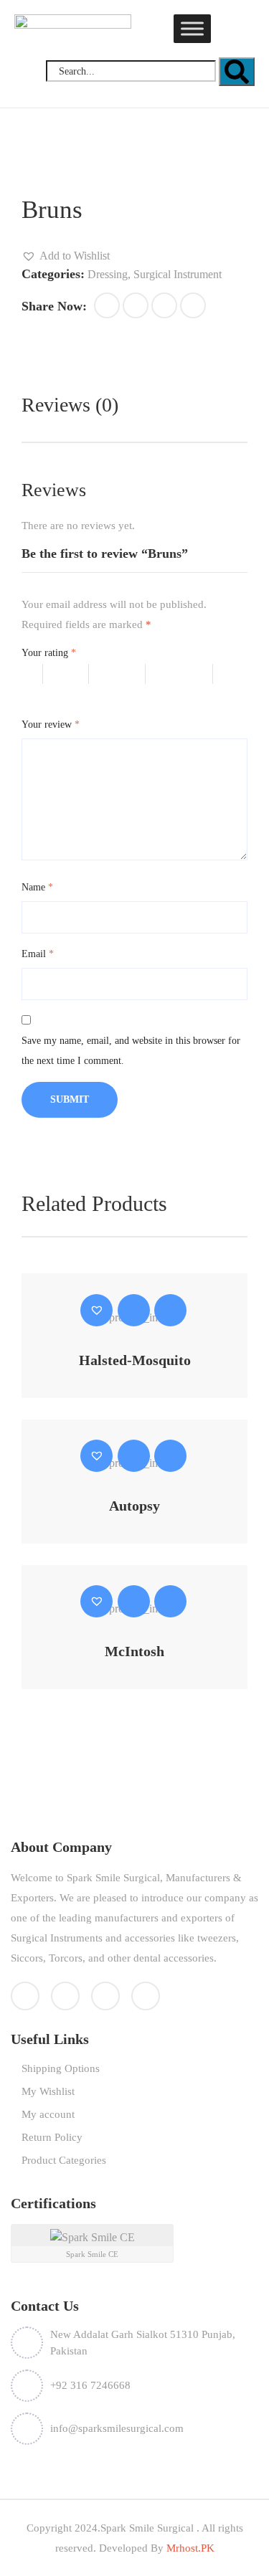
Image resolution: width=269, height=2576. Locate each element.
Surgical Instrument (178, 274)
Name (37, 887)
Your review (51, 724)
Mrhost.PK (189, 2548)
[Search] (237, 72)
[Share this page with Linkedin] (193, 305)
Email (38, 954)
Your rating (49, 653)
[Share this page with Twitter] (136, 305)
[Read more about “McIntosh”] (134, 1601)
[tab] (70, 405)
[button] (66, 256)
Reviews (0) (70, 405)
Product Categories (64, 2160)
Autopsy (134, 1506)
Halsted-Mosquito (135, 1360)
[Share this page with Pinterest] (164, 305)
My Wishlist (48, 2091)
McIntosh (134, 1651)
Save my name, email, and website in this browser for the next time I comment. (131, 1051)
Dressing (108, 274)
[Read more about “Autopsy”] (134, 1456)
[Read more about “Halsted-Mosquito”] (134, 1310)
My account (48, 2114)
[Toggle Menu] (192, 28)
